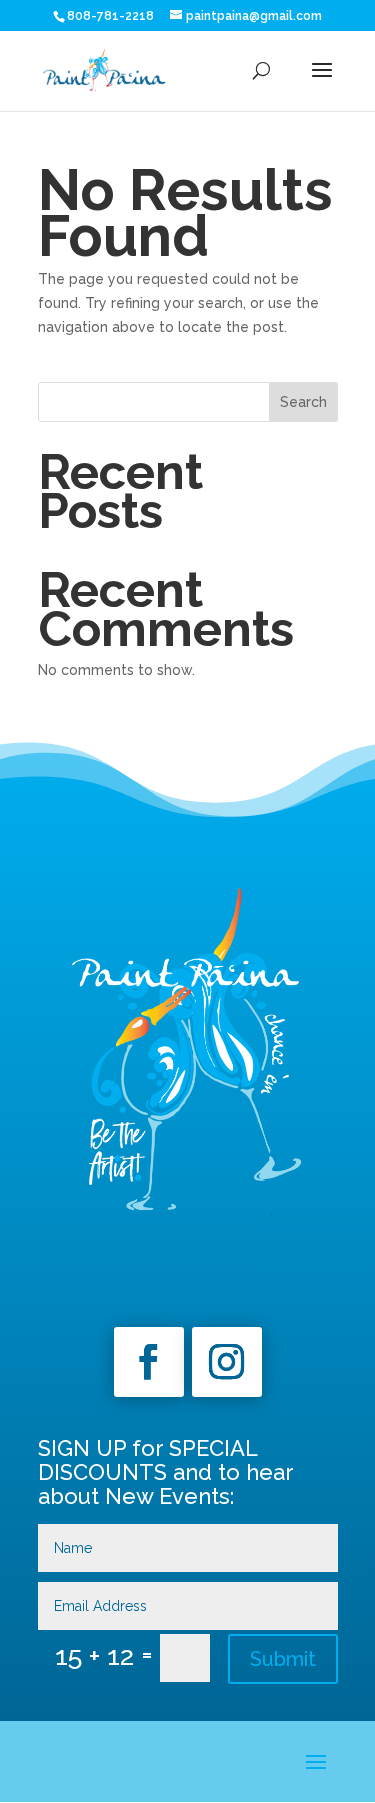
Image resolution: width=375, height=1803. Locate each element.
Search (303, 402)
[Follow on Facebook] (149, 1362)
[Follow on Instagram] (227, 1362)
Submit (283, 1659)
